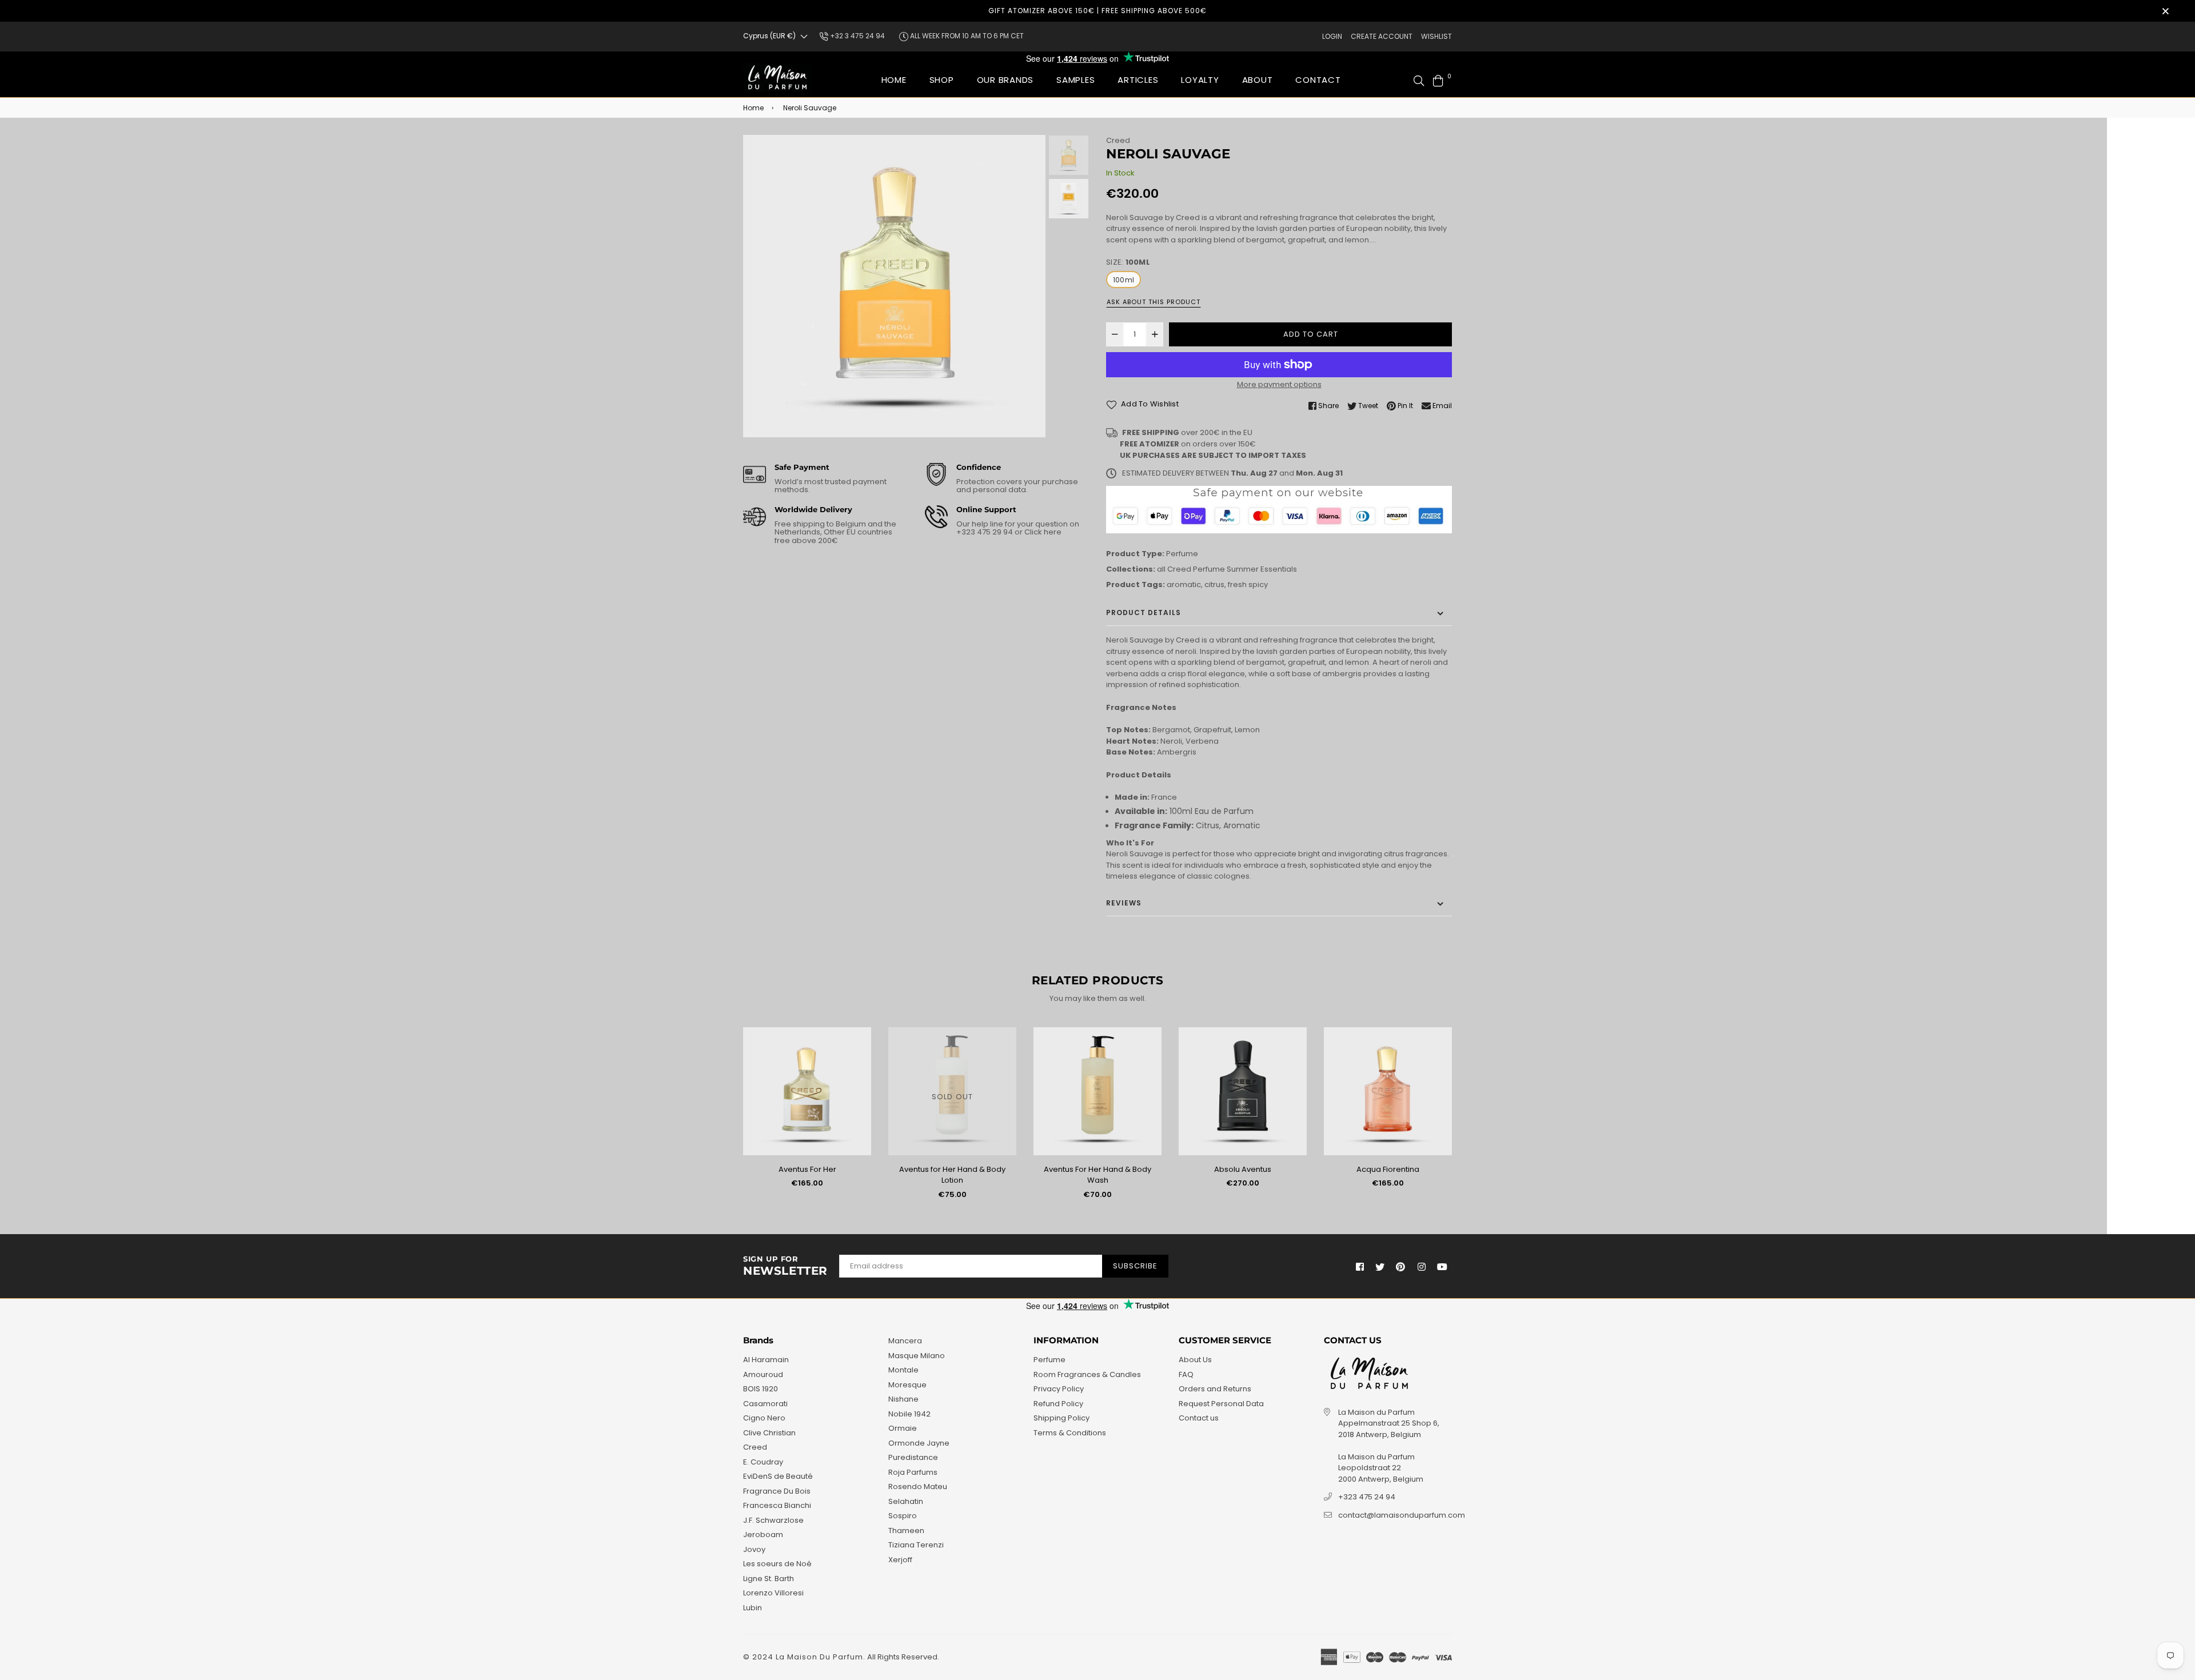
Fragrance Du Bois (777, 1491)
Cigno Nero (764, 1418)
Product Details (1144, 612)
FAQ (1186, 1374)
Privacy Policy (1059, 1389)
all (1161, 569)
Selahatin (906, 1501)
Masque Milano (917, 1356)
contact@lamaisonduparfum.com (1402, 1515)
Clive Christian (769, 1433)
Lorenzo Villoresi (773, 1593)
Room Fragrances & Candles (1087, 1374)
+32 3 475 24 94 (857, 36)
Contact (1318, 80)
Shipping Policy (1061, 1418)
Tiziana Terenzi (916, 1545)
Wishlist (1436, 36)
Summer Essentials (1262, 569)
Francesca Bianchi (777, 1505)
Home (894, 80)
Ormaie (903, 1428)
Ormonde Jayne (919, 1443)
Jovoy (754, 1549)
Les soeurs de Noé (777, 1564)
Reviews (1124, 903)
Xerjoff (900, 1560)
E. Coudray (763, 1462)
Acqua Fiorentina (1245, 1169)
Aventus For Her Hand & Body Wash (955, 1175)
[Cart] (1438, 80)
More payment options (1279, 384)
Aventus (1390, 1169)
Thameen (906, 1531)
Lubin (753, 1608)
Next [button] (1031, 286)
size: (1128, 262)
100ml (1124, 280)
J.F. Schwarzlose (773, 1520)
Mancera (905, 1341)
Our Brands (1005, 80)
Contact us (1199, 1418)
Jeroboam (763, 1535)
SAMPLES (1075, 80)
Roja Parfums (913, 1472)
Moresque (907, 1385)
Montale (903, 1370)
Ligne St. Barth (769, 1579)
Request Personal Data (1221, 1404)
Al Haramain (766, 1360)
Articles (1138, 80)
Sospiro (903, 1516)
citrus (1214, 584)
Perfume (1182, 554)
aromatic (1184, 584)
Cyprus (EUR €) (769, 36)
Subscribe (1135, 1266)
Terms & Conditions (1070, 1433)
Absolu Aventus (1100, 1169)
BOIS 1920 (761, 1389)
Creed (1118, 140)
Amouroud (763, 1374)
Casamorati (765, 1404)
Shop (942, 80)
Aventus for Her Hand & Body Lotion (809, 1175)
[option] (894, 286)
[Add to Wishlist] (861, 1054)
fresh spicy (1248, 584)
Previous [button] (757, 286)
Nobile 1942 (909, 1414)
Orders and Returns (1215, 1389)
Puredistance (913, 1457)
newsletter (785, 1266)
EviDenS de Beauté (778, 1476)
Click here (1042, 532)
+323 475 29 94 (985, 532)
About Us (1195, 1360)
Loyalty (1200, 80)
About (1258, 80)
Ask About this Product (1154, 302)
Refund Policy (1058, 1404)
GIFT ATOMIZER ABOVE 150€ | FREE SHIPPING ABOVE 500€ (1097, 11)
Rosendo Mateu (918, 1487)
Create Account (1382, 36)
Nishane (903, 1399)
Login (1332, 36)
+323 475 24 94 (1367, 1497)
